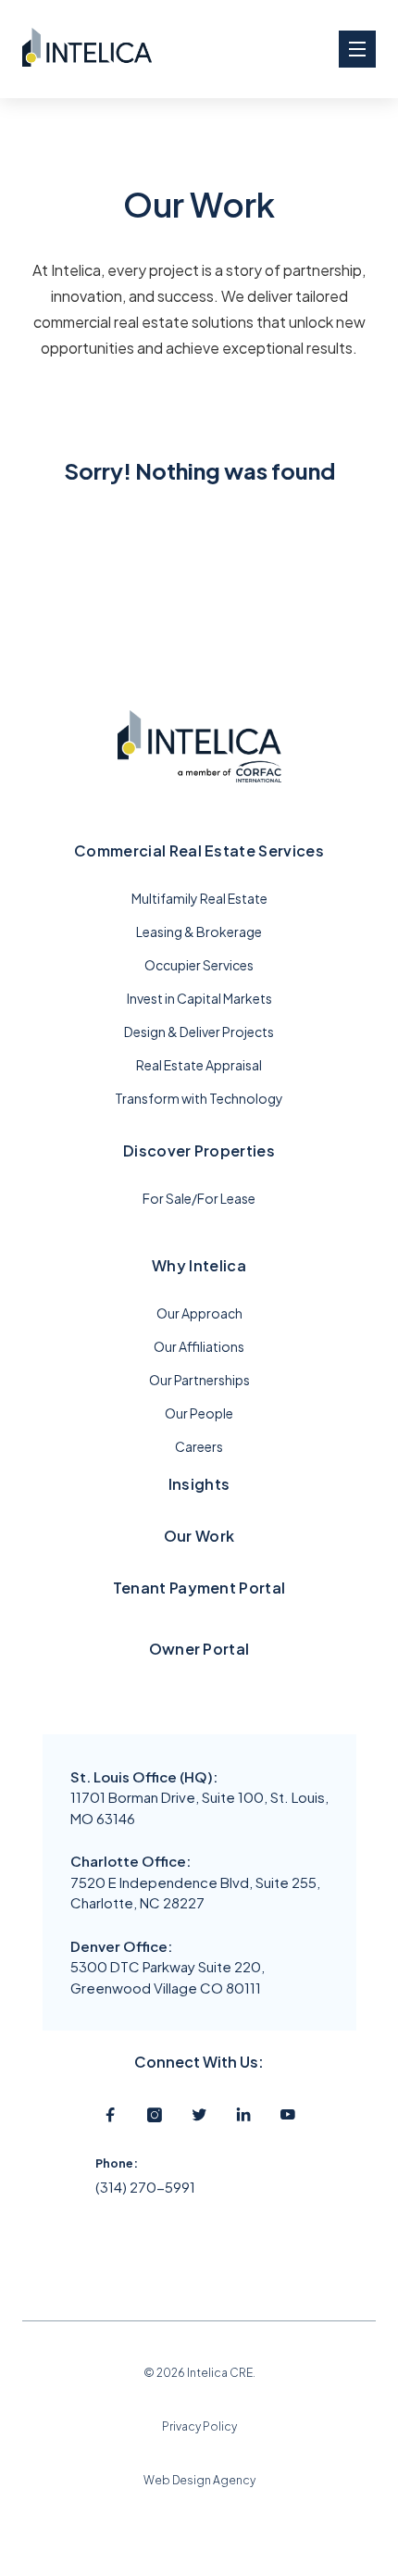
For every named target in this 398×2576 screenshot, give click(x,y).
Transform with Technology (199, 1098)
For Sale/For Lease (199, 1198)
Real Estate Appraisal (199, 1065)
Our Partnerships (199, 1380)
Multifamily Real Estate (199, 898)
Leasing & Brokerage (199, 932)
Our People (199, 1413)
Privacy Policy (199, 2426)
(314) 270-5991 (145, 2187)
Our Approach (199, 1313)
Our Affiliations (199, 1346)
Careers (199, 1446)
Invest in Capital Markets (199, 998)
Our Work (199, 1536)
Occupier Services (199, 965)
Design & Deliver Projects (199, 1032)
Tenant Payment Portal (199, 1588)
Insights (199, 1484)
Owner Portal (199, 1649)
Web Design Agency (199, 2480)
